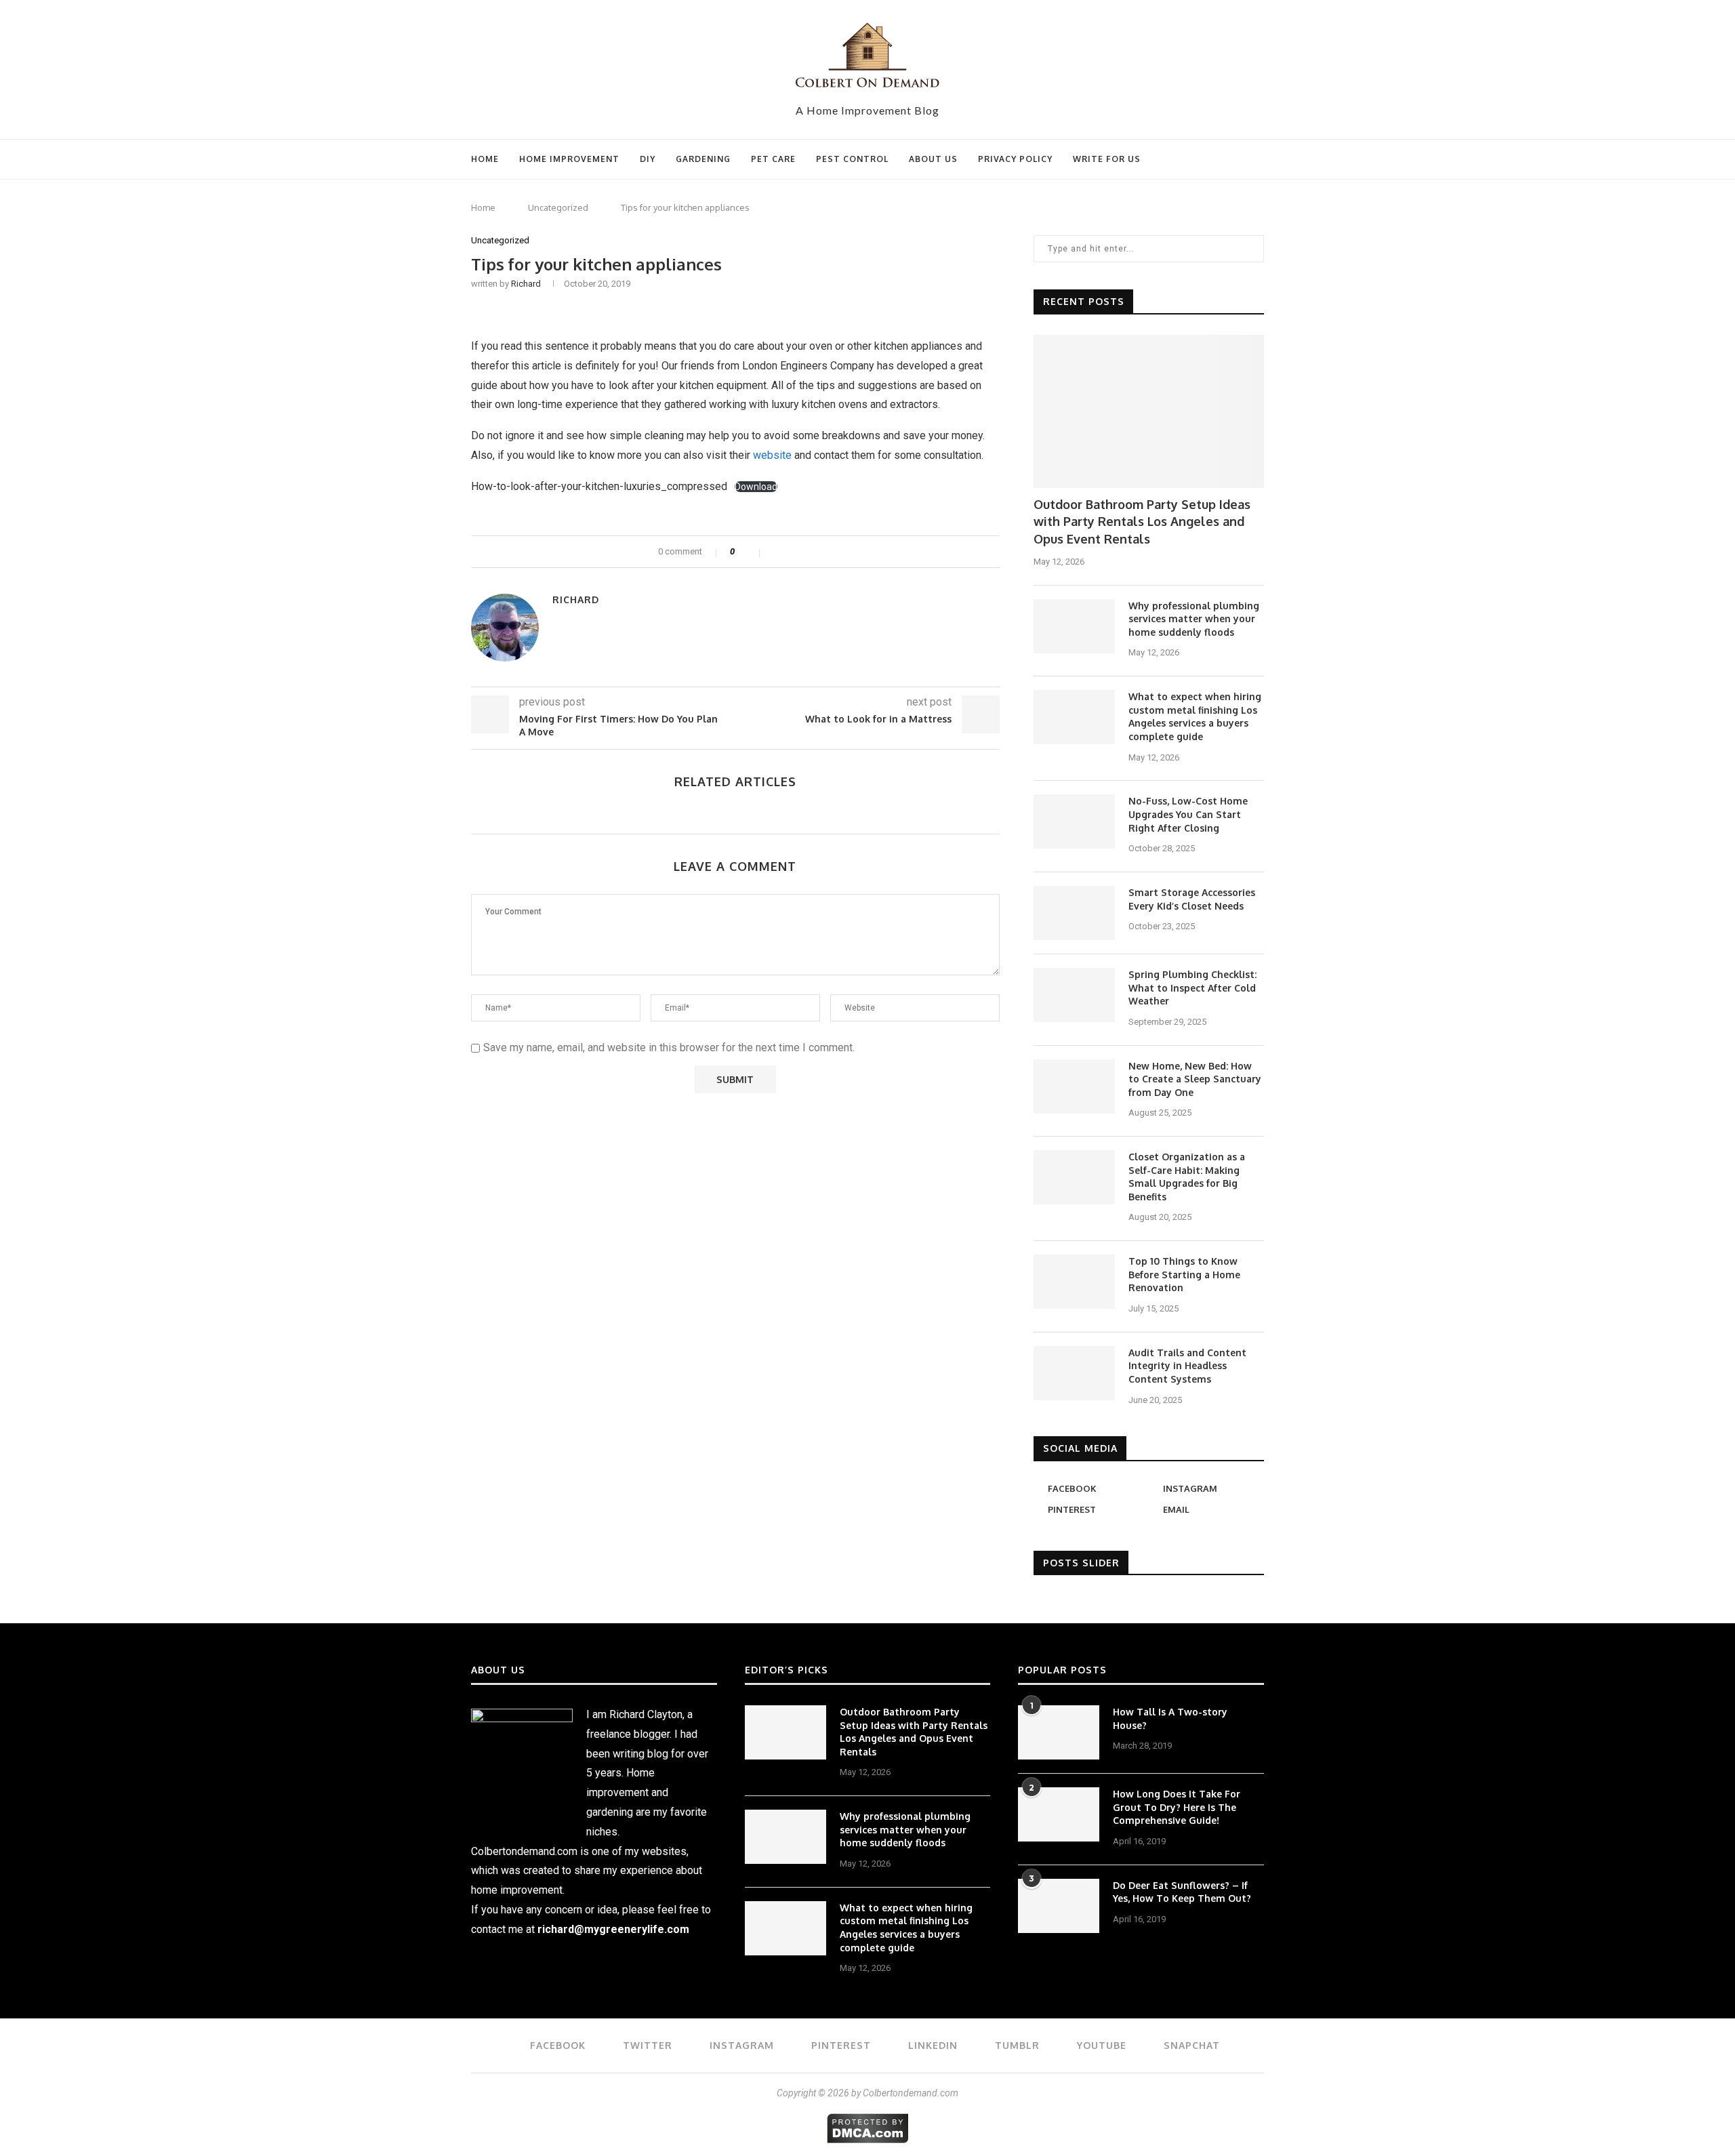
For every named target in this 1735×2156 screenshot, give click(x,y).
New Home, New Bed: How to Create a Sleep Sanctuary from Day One (1195, 1079)
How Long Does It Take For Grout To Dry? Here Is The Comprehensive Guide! (1177, 1807)
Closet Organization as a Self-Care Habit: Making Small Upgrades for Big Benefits (1187, 1177)
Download (756, 487)
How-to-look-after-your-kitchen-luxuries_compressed (599, 486)
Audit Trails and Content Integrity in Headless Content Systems (1187, 1366)
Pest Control (852, 159)
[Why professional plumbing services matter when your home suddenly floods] (1074, 626)
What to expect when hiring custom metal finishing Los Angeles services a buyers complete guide (1195, 716)
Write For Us (1107, 159)
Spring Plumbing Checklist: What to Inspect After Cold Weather (1192, 988)
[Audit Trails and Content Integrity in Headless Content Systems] (1074, 1373)
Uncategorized (558, 207)
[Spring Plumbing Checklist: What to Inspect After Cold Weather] (1074, 995)
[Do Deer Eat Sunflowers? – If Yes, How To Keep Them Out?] (1059, 1906)
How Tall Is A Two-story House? (1170, 1718)
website (772, 455)
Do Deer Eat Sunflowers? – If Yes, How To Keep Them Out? (1182, 1892)
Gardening (703, 159)
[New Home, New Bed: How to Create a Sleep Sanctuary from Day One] (1074, 1086)
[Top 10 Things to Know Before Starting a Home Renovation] (1074, 1282)
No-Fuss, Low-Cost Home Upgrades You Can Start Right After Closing (1188, 814)
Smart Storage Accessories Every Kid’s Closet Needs (1192, 899)
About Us (933, 159)
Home (485, 159)
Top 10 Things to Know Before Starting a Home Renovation (1184, 1274)
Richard (526, 284)
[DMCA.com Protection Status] (868, 2120)
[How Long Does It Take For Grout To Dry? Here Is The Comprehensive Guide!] (1059, 1814)
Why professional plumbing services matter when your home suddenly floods (1194, 619)
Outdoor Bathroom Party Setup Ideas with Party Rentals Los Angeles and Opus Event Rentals (1142, 521)
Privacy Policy (1015, 159)
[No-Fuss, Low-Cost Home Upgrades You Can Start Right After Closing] (1074, 821)
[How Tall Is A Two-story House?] (1059, 1732)
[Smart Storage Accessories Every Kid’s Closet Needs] (1074, 913)
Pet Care (773, 159)
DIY (648, 159)
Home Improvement (569, 159)
